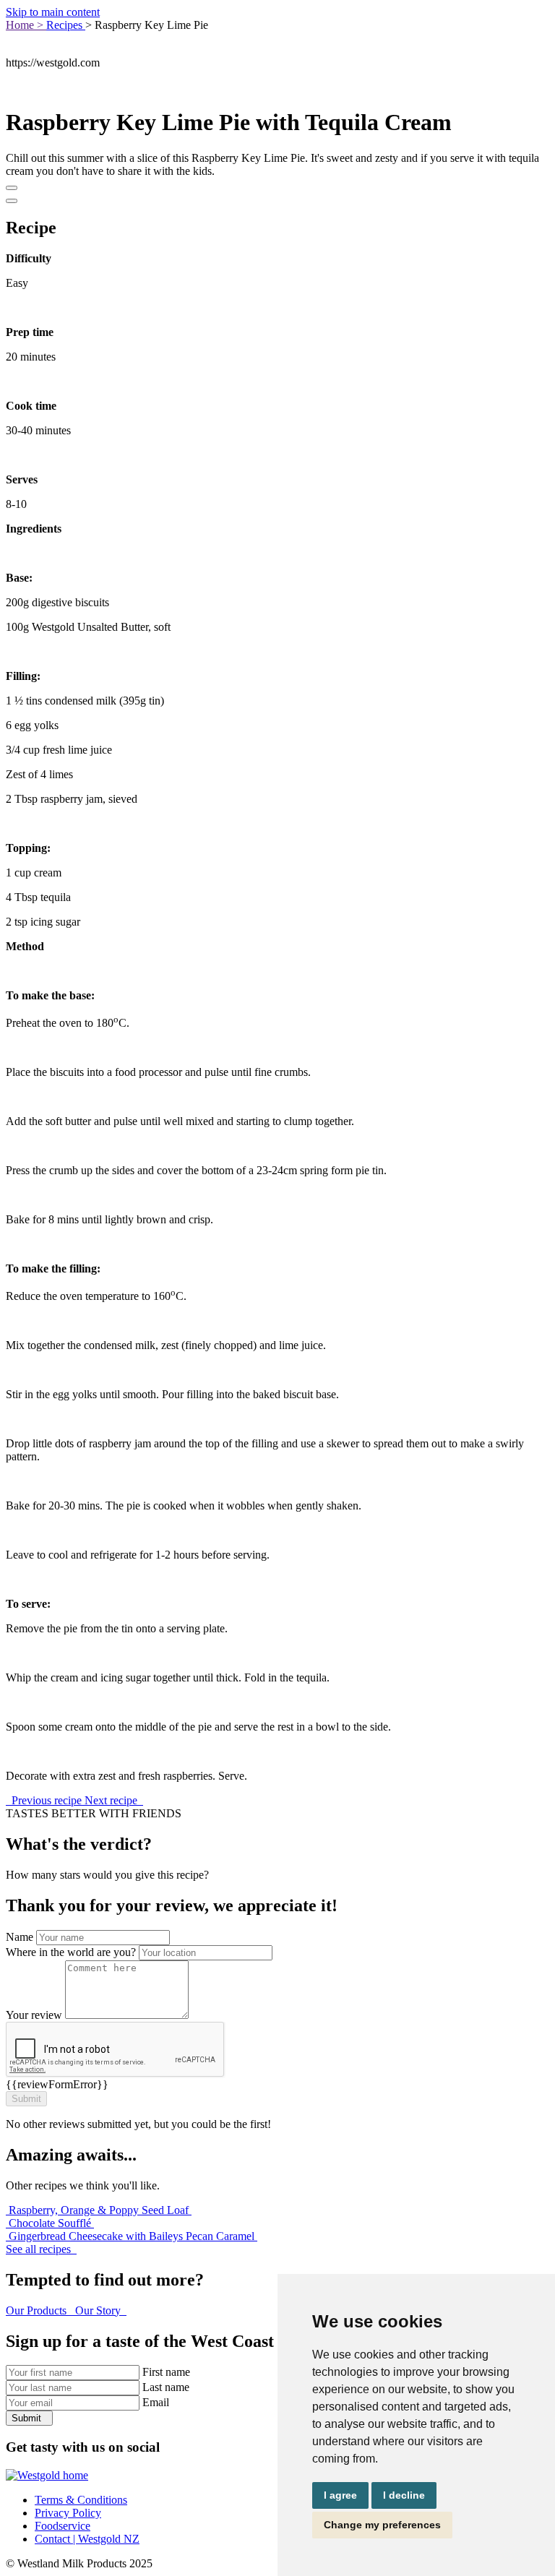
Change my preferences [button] (382, 2525)
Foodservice (63, 2526)
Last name (166, 2387)
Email (156, 2402)
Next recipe (112, 1800)
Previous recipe (47, 1800)
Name (20, 1937)
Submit (28, 2418)
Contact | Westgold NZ (87, 2539)
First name (166, 2372)
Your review (34, 2015)
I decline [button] (404, 2495)
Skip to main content (53, 12)
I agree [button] (340, 2495)
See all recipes (40, 2249)
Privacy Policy (68, 2513)
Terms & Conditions (81, 2500)
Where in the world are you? (71, 1952)
